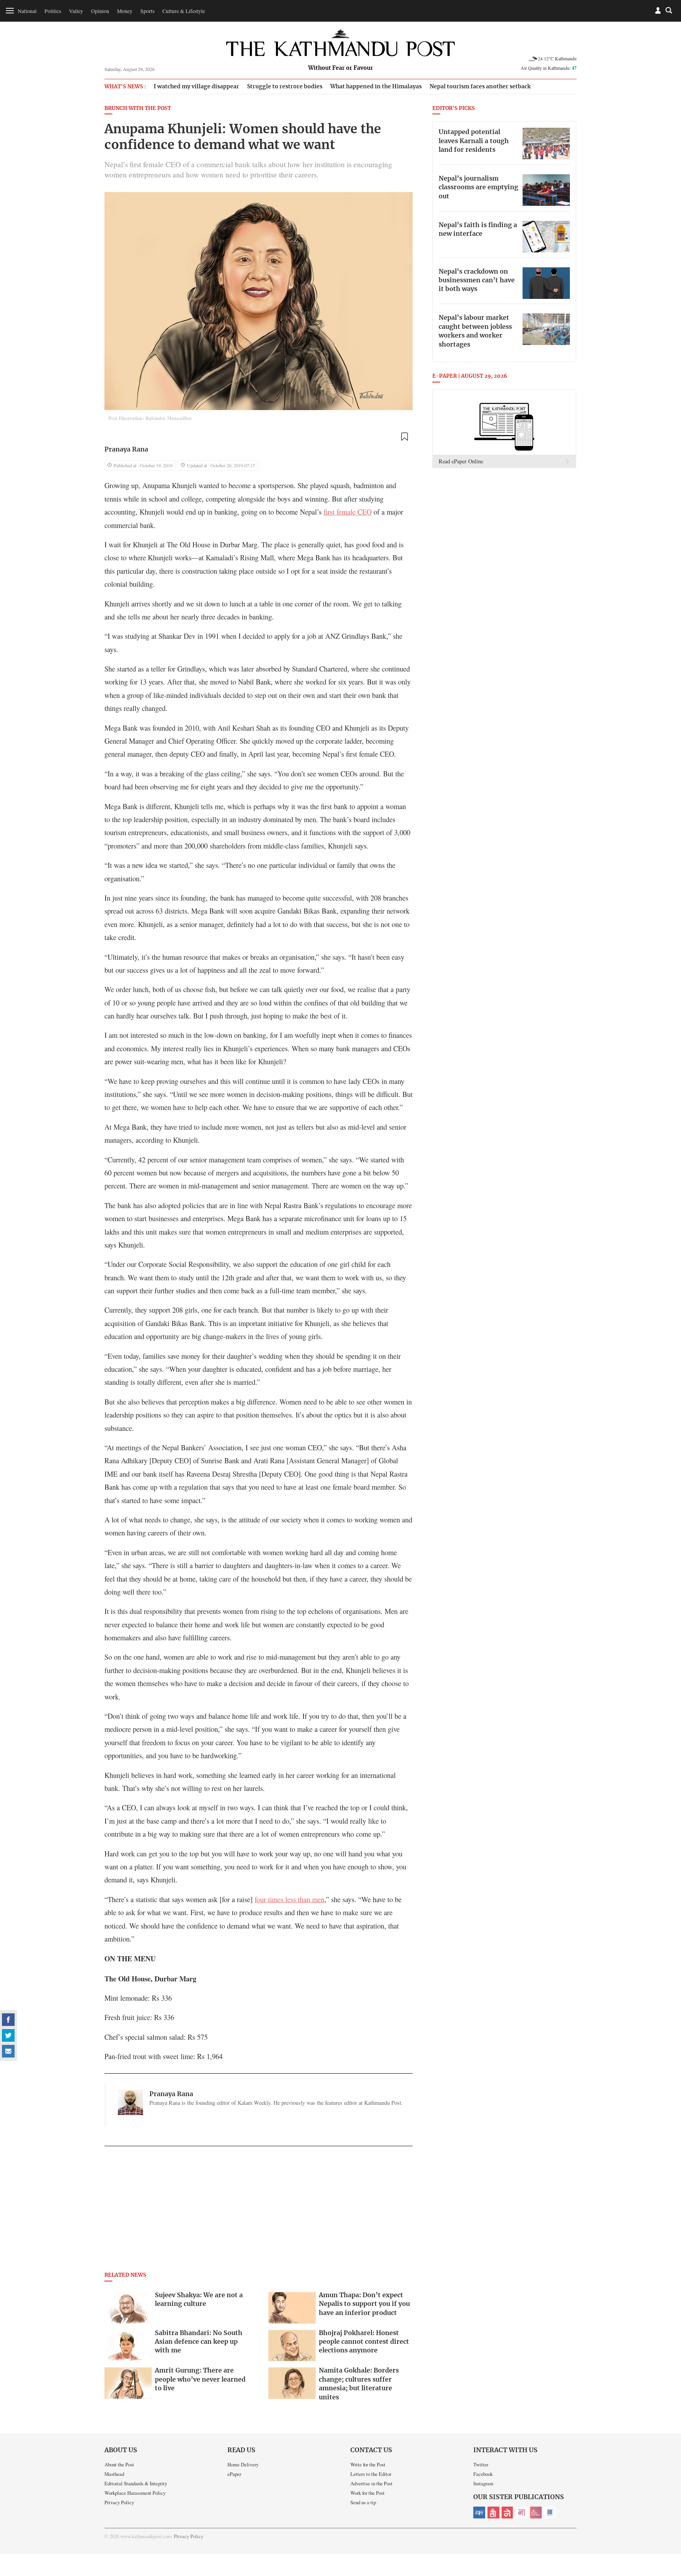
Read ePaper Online (461, 461)
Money (125, 11)
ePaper (234, 2474)
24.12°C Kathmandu (557, 58)
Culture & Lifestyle (184, 11)
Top (666, 2515)
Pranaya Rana (126, 450)
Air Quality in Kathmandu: (549, 68)
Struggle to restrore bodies (285, 87)
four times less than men (289, 1899)
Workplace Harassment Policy (135, 2493)
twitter (8, 2035)
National (27, 11)
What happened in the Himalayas (376, 87)
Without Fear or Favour (341, 68)
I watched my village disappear (196, 87)
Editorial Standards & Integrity (136, 2483)
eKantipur (479, 2513)
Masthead (114, 2474)
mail (8, 2051)
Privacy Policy (119, 2502)
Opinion (100, 11)
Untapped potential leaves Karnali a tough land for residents (474, 141)
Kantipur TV (550, 2513)
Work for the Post (367, 2493)
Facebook (483, 2474)
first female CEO (348, 512)
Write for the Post (368, 2464)
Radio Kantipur (536, 2513)
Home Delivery (243, 2464)
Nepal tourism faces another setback (480, 87)
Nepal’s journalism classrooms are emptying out (478, 187)
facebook (8, 2020)
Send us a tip (363, 2502)
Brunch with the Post (138, 109)
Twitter (481, 2464)
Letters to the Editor (371, 2474)
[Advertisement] (259, 2211)
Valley (76, 11)
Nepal (508, 2513)
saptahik (493, 2513)
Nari (522, 2513)
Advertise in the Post (371, 2483)
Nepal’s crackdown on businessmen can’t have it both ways (477, 281)
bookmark (404, 437)
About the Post (119, 2464)
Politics (53, 11)
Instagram (483, 2483)
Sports (147, 11)
